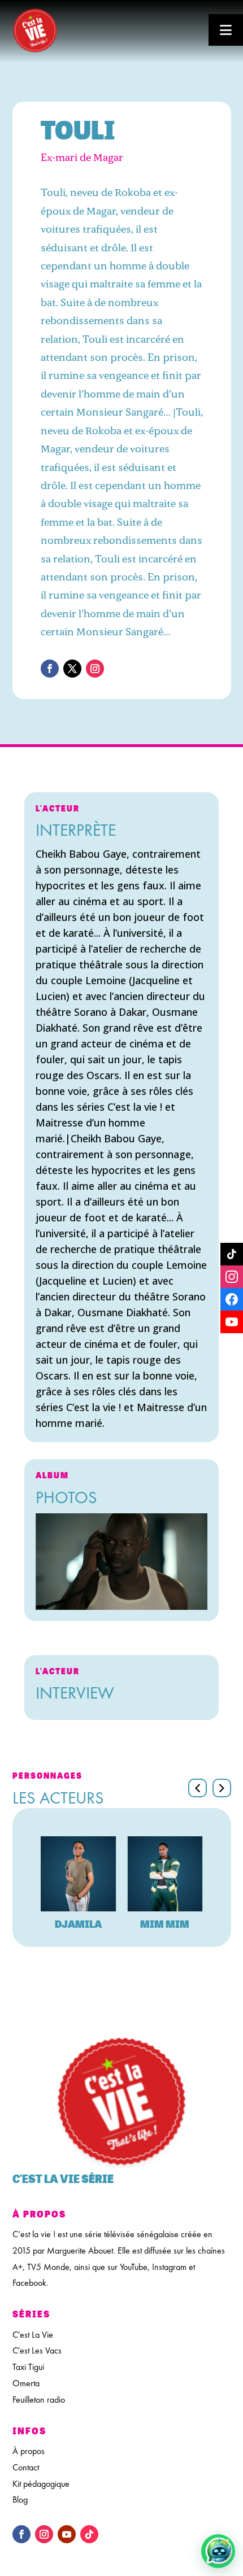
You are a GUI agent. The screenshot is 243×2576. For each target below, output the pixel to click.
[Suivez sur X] (72, 669)
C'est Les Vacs (37, 2350)
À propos (29, 2451)
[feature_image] (79, 1874)
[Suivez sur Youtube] (67, 2534)
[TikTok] (232, 1254)
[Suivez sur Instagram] (95, 669)
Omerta (26, 2383)
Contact (26, 2467)
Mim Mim (165, 1924)
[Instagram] (232, 1277)
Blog (20, 2499)
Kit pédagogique (41, 2484)
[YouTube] (232, 1322)
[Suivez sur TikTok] (89, 2534)
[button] (222, 1788)
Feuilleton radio (39, 2400)
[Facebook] (232, 1299)
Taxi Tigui (28, 2367)
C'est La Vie (33, 2335)
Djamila (78, 1924)
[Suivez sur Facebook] (50, 669)
